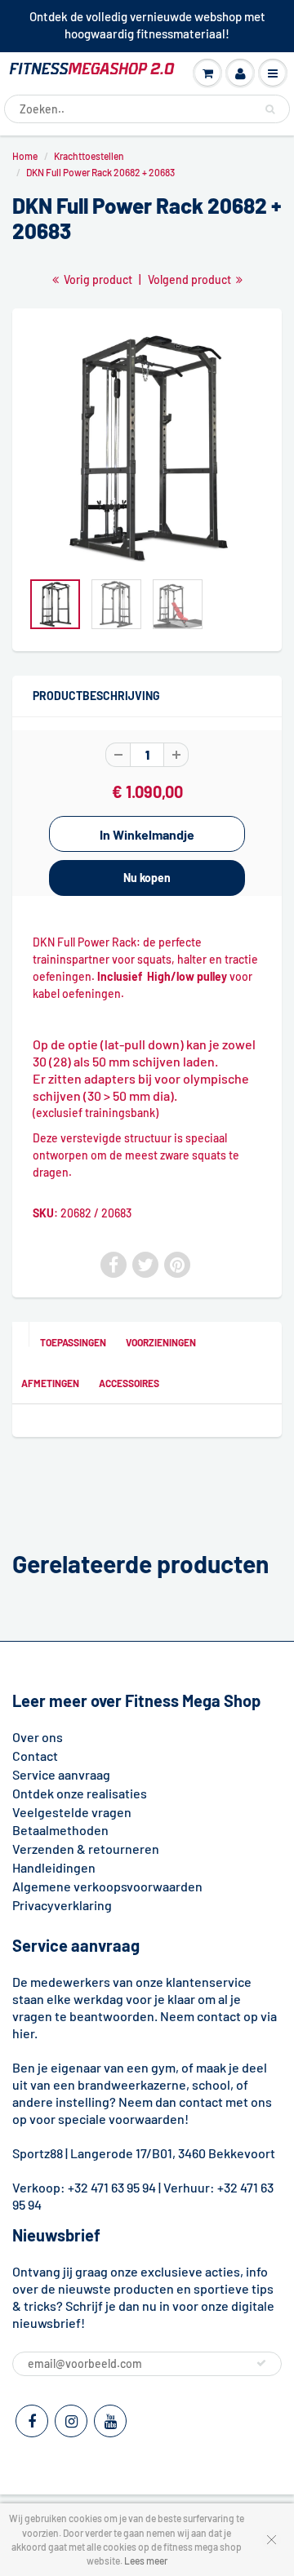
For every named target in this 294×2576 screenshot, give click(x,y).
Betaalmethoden (60, 1830)
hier (23, 2033)
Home (25, 156)
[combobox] (147, 109)
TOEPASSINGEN (73, 1342)
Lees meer (146, 2560)
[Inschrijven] (261, 2363)
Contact (35, 1756)
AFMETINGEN (50, 1383)
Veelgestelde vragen (72, 1812)
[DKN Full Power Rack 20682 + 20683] (147, 447)
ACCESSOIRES (129, 1383)
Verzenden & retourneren (86, 1849)
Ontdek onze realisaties (80, 1793)
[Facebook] (32, 2421)
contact (201, 2102)
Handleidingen (54, 1867)
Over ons (38, 1737)
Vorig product (97, 279)
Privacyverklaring (62, 1905)
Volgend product (191, 279)
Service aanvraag (61, 1774)
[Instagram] (71, 2421)
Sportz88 (38, 2153)
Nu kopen (147, 878)
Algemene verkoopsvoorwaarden (107, 1886)
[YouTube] (110, 2421)
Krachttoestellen (89, 156)
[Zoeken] (270, 109)
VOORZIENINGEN (161, 1342)
